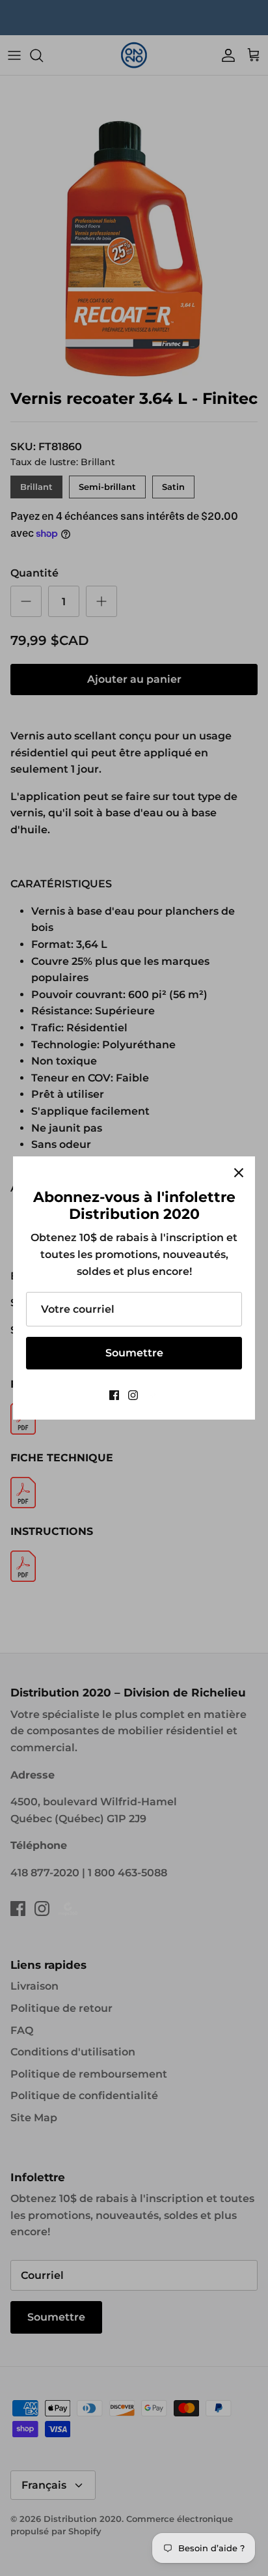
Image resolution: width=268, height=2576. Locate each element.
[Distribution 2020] (153, 1395)
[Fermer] (239, 1173)
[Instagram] (133, 1395)
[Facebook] (114, 1395)
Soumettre (134, 1353)
